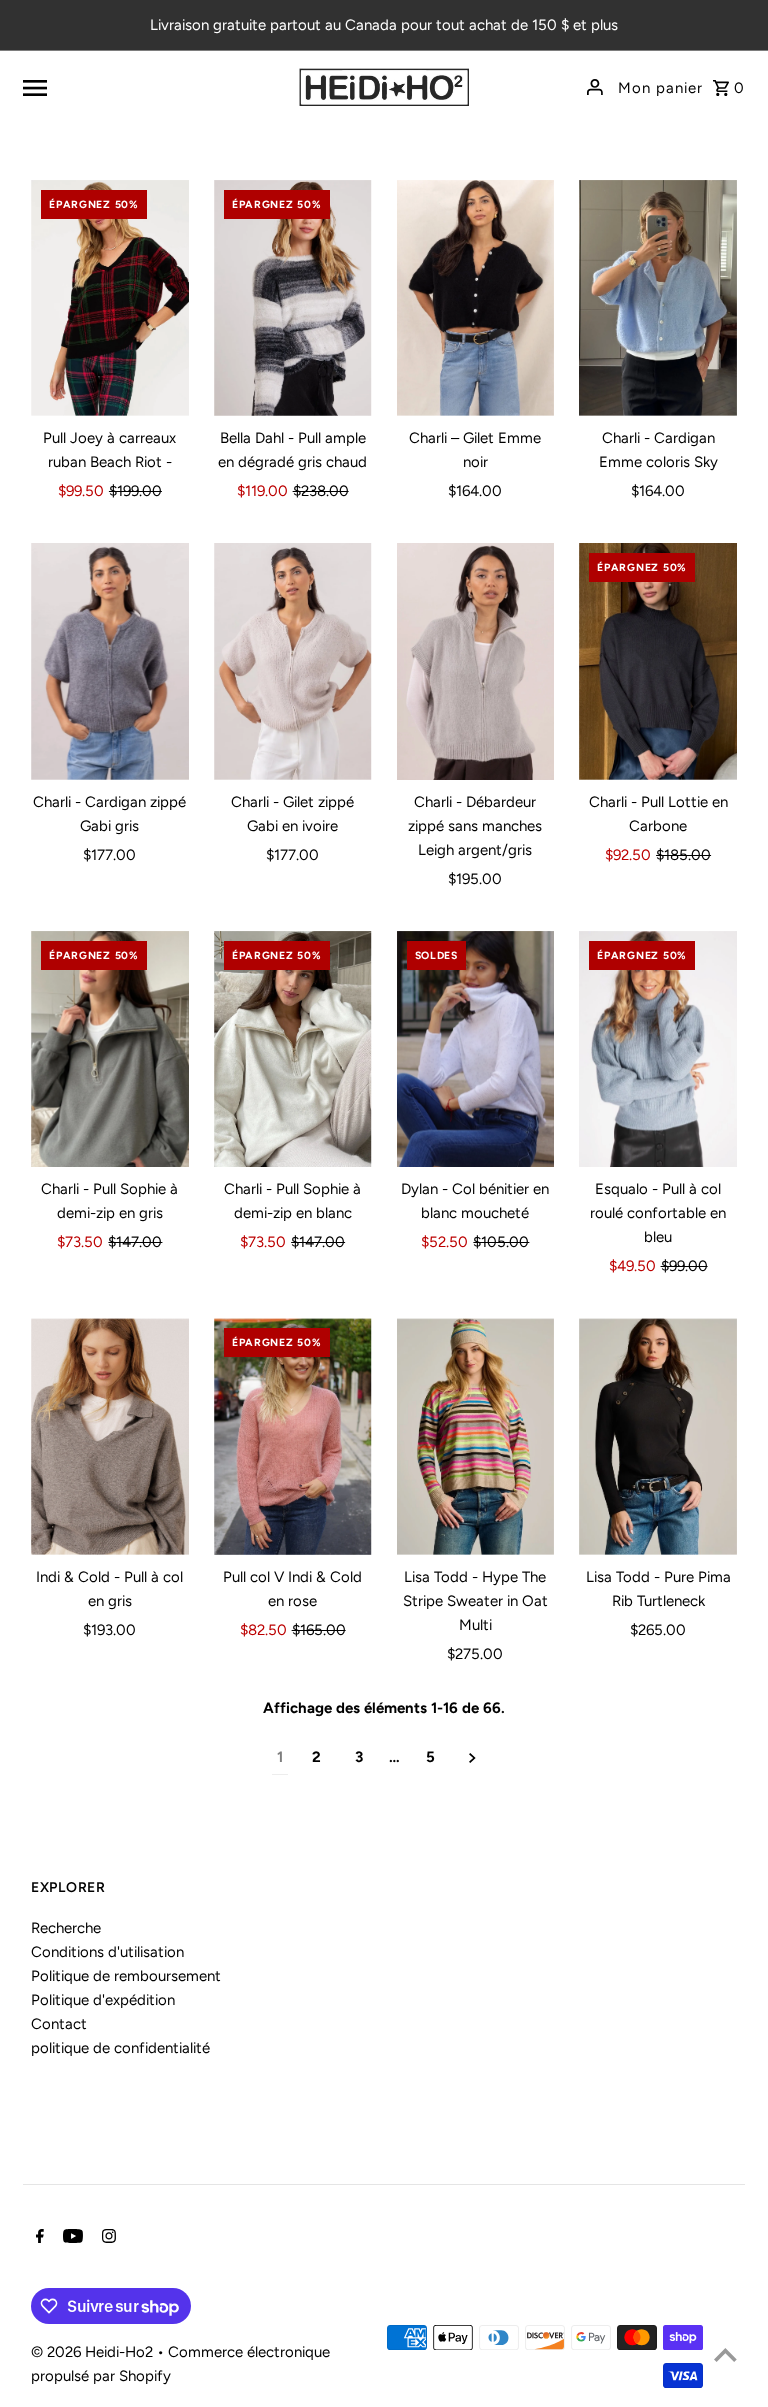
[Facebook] (37, 2238)
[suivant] (472, 1757)
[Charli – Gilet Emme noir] (476, 298)
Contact (59, 2024)
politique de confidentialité (120, 2048)
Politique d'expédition (103, 2000)
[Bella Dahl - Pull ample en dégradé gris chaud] (293, 298)
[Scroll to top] (725, 2354)
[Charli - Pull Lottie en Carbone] (658, 661)
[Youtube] (70, 2238)
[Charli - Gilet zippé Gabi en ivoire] (293, 661)
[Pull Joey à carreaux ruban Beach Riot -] (110, 298)
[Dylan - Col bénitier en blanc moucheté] (476, 1049)
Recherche (66, 1928)
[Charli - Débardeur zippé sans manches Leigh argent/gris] (476, 661)
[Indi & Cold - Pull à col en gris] (110, 1436)
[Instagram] (106, 2238)
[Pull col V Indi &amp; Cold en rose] (293, 1436)
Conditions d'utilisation (107, 1952)
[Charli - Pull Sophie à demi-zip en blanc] (293, 1049)
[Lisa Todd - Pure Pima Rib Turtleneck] (658, 1436)
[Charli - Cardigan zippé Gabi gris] (110, 661)
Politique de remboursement (126, 1976)
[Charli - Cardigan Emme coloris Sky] (658, 298)
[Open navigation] (146, 87)
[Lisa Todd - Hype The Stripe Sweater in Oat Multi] (476, 1436)
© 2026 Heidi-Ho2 (94, 2352)
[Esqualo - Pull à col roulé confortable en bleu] (658, 1049)
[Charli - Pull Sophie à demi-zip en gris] (110, 1049)
